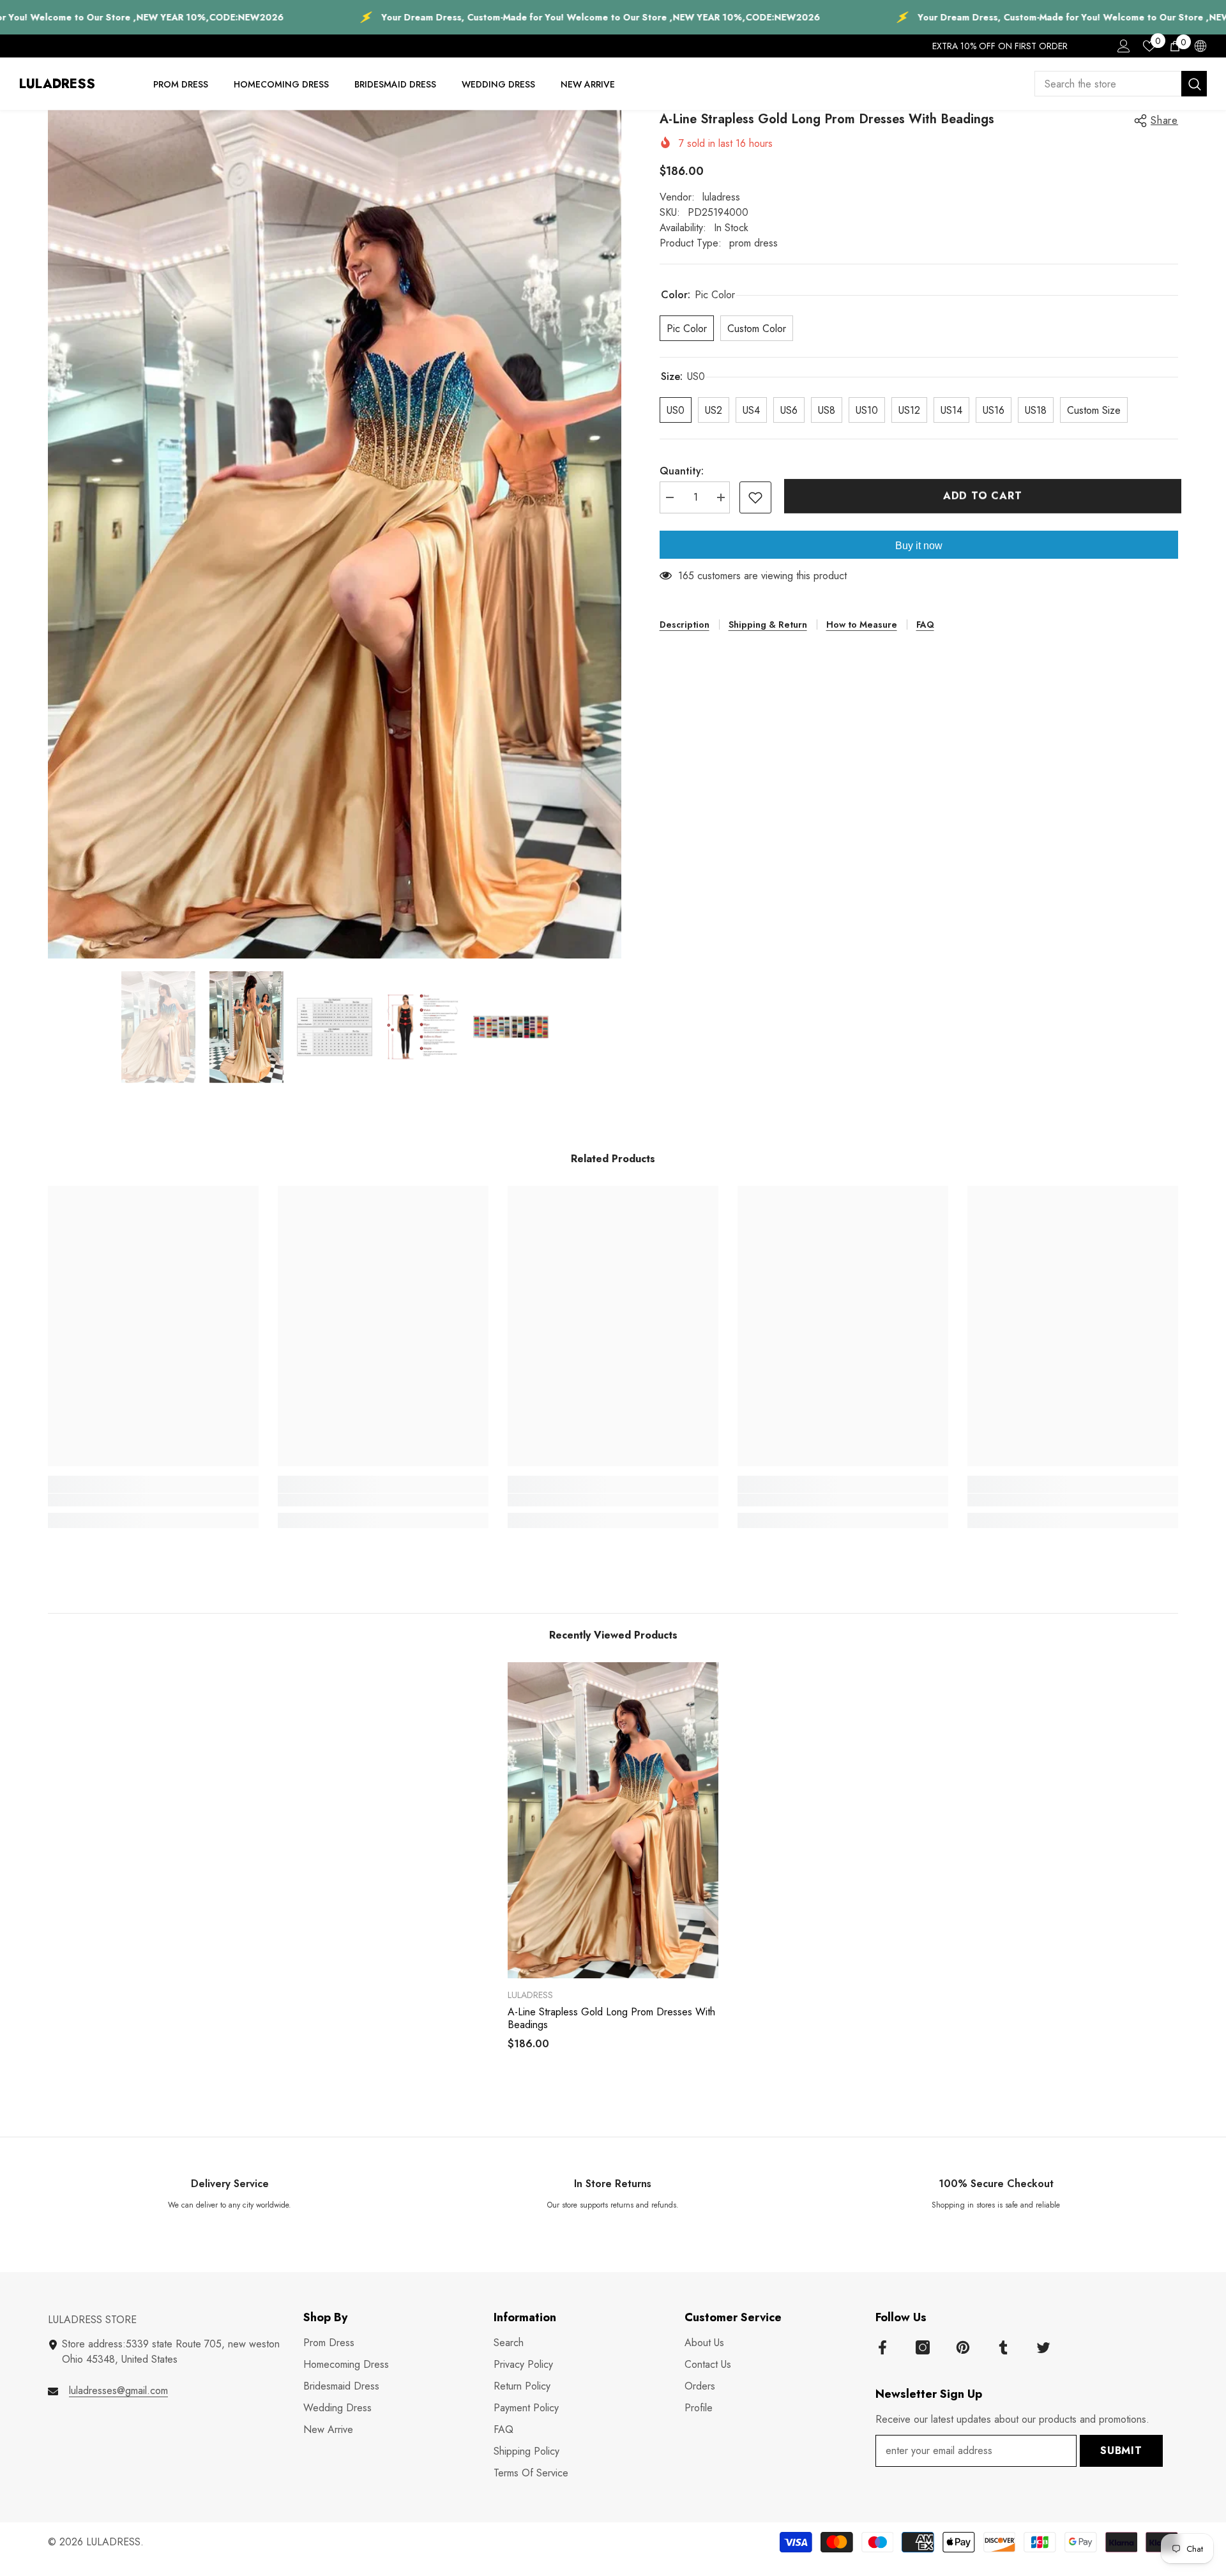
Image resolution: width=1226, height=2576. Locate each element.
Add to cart (980, 496)
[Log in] (1124, 46)
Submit (1121, 2451)
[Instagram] (923, 2347)
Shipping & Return (768, 625)
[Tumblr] (1003, 2347)
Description (685, 625)
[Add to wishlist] (755, 497)
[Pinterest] (963, 2347)
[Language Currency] (1200, 46)
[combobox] (1108, 84)
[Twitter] (1043, 2347)
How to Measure (862, 625)
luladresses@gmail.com (118, 2390)
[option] (335, 534)
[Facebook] (882, 2347)
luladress (721, 197)
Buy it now (919, 546)
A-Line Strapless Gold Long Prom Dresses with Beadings (611, 2019)
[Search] (1121, 84)
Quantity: (682, 471)
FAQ (925, 625)
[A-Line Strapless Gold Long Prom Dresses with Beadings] (613, 1820)
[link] (153, 1500)
